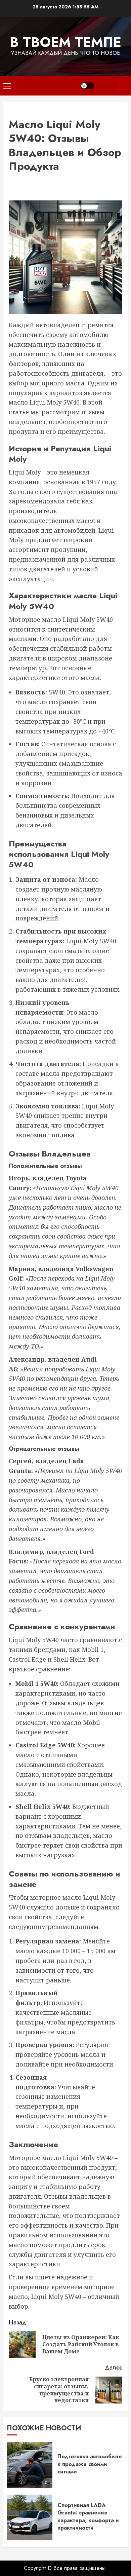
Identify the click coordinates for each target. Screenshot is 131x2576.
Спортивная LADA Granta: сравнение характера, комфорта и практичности (88, 2516)
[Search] (106, 86)
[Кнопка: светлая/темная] (87, 86)
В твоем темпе (65, 42)
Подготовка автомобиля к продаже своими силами (90, 2464)
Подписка (123, 86)
